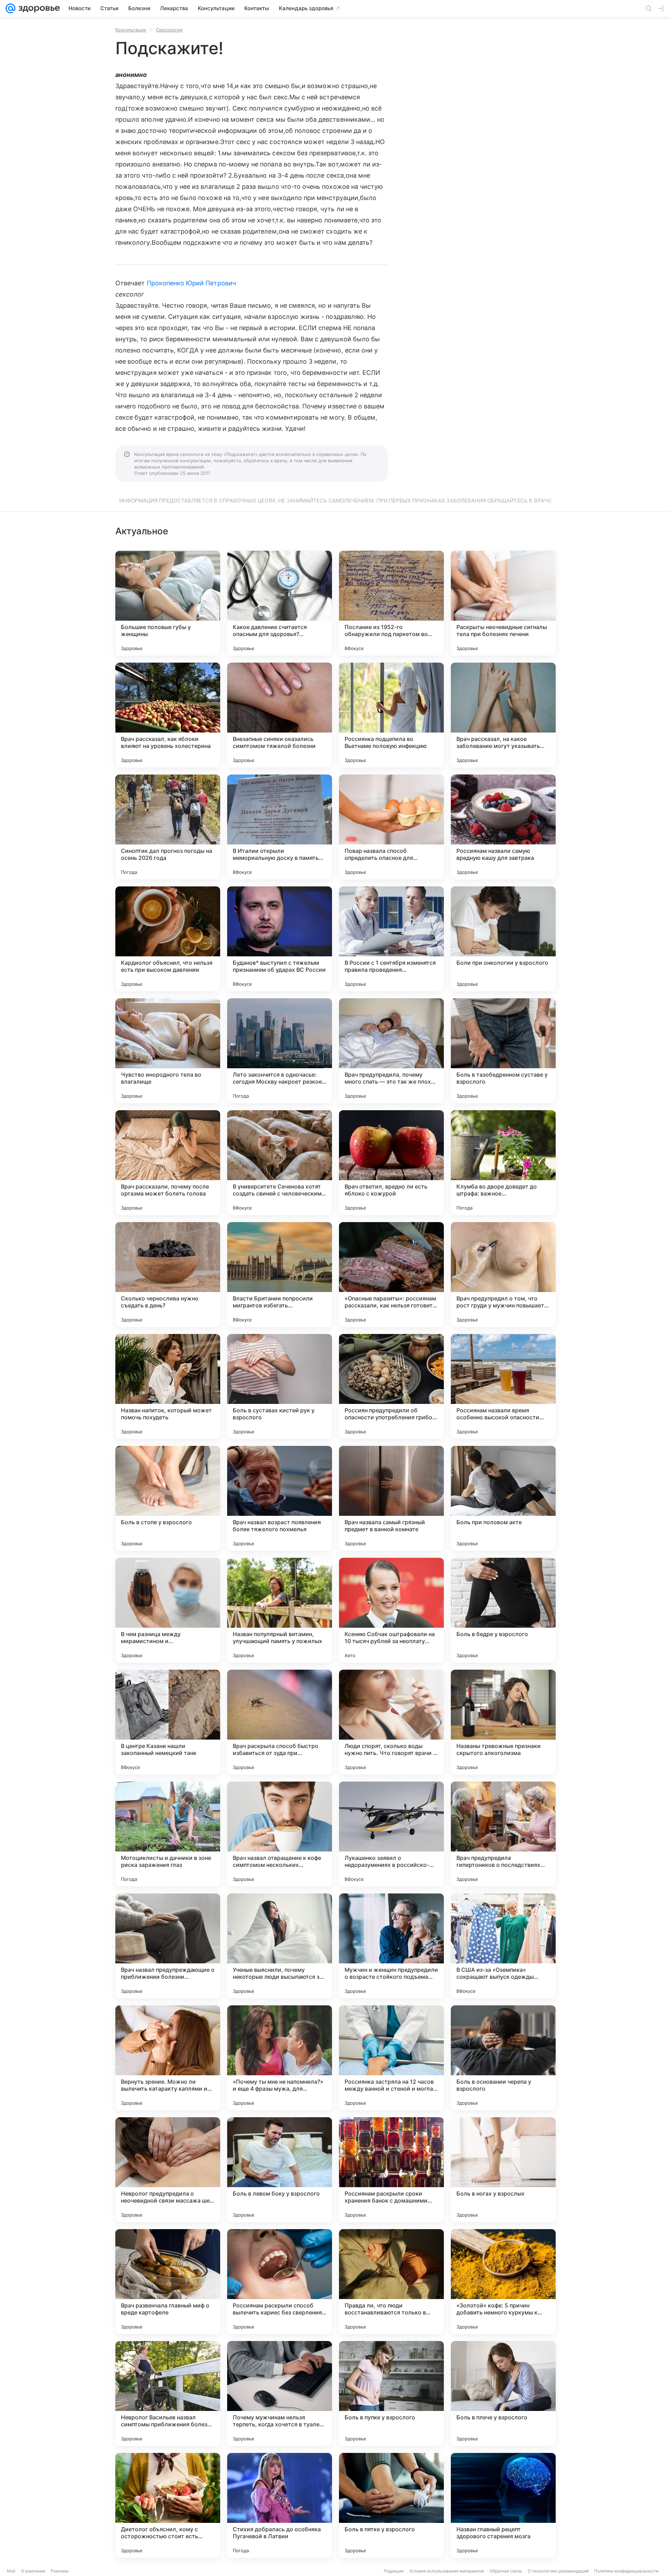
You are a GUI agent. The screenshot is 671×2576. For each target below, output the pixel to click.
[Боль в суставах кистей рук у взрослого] (280, 1386)
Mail (11, 2571)
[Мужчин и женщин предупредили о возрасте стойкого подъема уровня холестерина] (391, 1946)
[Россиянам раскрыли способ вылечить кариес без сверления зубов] (280, 2282)
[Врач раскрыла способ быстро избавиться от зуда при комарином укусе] (280, 1722)
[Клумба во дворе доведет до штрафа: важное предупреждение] (503, 1163)
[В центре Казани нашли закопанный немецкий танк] (168, 1722)
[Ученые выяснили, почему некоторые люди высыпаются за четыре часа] (280, 1946)
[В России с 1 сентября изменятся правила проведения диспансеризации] (391, 939)
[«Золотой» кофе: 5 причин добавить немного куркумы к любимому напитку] (503, 2282)
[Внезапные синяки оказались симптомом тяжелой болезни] (280, 715)
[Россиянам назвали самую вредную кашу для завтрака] (503, 827)
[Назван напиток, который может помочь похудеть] (168, 1386)
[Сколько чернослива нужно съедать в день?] (168, 1275)
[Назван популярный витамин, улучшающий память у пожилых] (280, 1610)
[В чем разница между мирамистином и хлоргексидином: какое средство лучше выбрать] (168, 1610)
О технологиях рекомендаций (558, 2571)
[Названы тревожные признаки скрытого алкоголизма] (503, 1722)
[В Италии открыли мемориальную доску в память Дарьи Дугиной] (280, 827)
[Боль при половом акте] (503, 1498)
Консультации (131, 30)
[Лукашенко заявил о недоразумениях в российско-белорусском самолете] (391, 1834)
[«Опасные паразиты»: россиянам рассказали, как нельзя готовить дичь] (391, 1275)
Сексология (169, 30)
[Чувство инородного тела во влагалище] (168, 1051)
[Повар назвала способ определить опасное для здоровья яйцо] (391, 827)
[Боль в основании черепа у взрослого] (503, 2058)
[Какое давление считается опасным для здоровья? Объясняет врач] (280, 603)
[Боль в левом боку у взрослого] (280, 2170)
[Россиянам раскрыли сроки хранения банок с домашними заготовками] (391, 2170)
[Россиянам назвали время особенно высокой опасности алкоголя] (503, 1386)
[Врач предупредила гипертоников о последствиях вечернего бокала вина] (503, 1834)
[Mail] (10, 8)
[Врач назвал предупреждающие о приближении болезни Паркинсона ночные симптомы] (168, 1946)
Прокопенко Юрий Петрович (191, 283)
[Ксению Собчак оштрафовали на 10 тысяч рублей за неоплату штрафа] (391, 1610)
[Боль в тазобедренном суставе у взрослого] (503, 1051)
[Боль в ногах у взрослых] (503, 2170)
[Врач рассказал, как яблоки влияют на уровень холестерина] (168, 715)
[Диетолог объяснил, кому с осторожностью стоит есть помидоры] (168, 2505)
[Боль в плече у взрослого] (503, 2393)
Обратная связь (506, 2571)
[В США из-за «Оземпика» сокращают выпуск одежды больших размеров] (503, 1946)
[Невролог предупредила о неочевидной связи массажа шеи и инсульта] (168, 2170)
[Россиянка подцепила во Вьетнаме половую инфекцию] (391, 715)
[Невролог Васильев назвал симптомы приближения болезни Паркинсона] (168, 2393)
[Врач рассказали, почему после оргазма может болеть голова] (168, 1163)
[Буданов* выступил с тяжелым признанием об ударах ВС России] (280, 939)
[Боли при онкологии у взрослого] (503, 939)
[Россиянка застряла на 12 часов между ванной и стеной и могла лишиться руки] (391, 2058)
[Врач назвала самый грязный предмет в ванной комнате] (391, 1498)
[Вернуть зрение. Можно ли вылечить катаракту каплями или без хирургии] (168, 2058)
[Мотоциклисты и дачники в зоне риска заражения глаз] (168, 1834)
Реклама (60, 2571)
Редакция (394, 2571)
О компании (33, 2571)
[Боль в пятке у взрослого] (391, 2505)
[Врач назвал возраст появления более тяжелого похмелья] (280, 1498)
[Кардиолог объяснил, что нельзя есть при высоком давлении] (168, 939)
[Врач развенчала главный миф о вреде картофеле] (168, 2282)
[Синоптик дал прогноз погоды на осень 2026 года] (168, 827)
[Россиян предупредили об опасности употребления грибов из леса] (391, 1386)
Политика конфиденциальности (626, 2571)
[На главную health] (38, 8)
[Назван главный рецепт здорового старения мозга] (503, 2505)
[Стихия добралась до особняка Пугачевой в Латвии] (280, 2505)
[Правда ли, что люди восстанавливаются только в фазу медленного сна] (391, 2282)
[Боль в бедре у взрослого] (503, 1610)
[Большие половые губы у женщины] (168, 603)
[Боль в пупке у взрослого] (391, 2393)
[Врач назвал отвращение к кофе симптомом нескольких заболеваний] (280, 1834)
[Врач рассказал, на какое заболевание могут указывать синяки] (503, 715)
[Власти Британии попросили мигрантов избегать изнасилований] (280, 1275)
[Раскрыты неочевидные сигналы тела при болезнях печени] (503, 603)
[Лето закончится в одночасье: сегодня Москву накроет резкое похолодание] (280, 1051)
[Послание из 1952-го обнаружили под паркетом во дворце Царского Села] (391, 603)
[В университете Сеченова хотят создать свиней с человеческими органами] (280, 1163)
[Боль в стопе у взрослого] (168, 1498)
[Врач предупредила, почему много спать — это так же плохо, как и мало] (391, 1051)
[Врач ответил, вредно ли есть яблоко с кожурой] (391, 1163)
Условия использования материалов (447, 2571)
